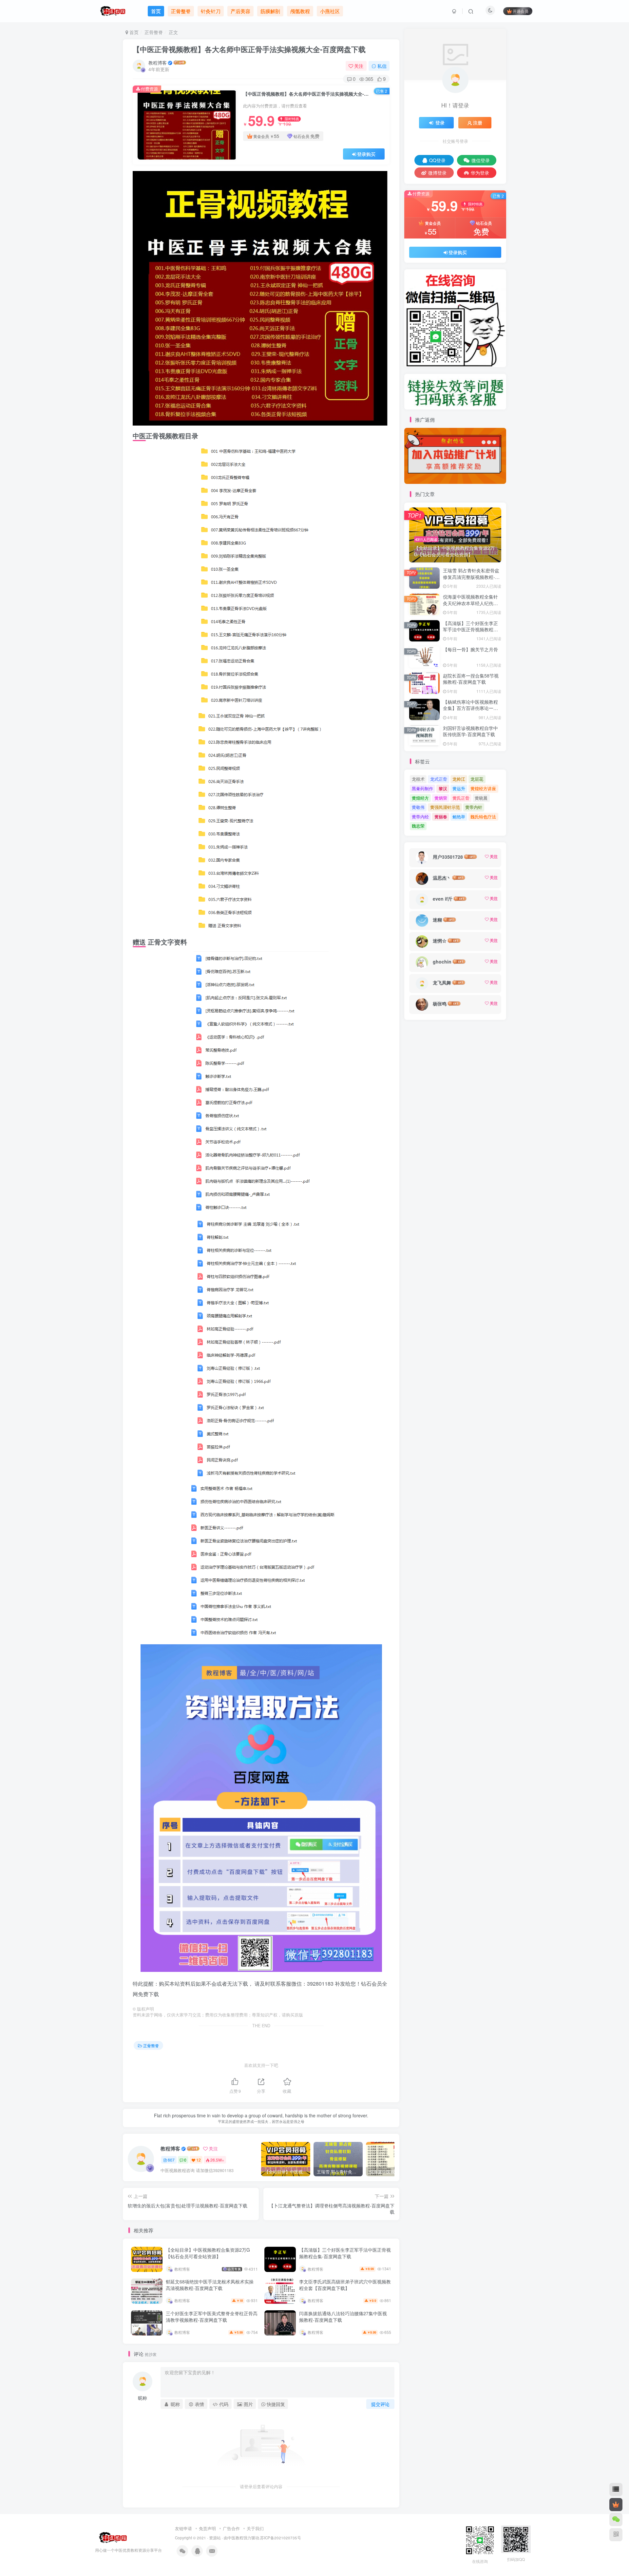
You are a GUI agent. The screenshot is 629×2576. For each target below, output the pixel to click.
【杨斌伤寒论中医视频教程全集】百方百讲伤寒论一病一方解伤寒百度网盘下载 (470, 708)
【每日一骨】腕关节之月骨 (470, 649)
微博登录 (437, 173)
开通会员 (521, 11)
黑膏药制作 (422, 788)
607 (171, 2160)
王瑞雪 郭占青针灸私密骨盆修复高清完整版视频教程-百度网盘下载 (471, 577)
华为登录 (480, 173)
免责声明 (207, 2528)
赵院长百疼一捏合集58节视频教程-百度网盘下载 (471, 679)
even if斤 (443, 899)
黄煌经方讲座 (483, 788)
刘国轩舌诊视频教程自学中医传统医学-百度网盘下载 (470, 731)
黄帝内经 (420, 817)
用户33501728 (448, 857)
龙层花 (477, 779)
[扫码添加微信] (616, 2520)
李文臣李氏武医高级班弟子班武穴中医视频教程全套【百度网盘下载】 (345, 2285)
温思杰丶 (442, 878)
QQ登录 (437, 160)
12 (199, 2160)
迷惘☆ (440, 941)
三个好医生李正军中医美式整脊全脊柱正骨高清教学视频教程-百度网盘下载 (212, 2317)
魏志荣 (418, 826)
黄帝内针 (474, 807)
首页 (133, 32)
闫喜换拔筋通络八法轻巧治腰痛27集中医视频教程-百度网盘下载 (343, 2317)
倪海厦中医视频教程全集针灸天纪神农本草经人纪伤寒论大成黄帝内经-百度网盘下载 (471, 606)
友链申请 (183, 2528)
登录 (440, 123)
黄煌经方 (420, 798)
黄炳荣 (441, 798)
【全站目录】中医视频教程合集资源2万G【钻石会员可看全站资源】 (208, 2253)
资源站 (215, 2538)
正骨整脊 (154, 32)
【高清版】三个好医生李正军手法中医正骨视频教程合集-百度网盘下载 (345, 2253)
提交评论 (380, 2404)
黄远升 (459, 788)
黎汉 (443, 788)
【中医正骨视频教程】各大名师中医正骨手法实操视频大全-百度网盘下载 (249, 49)
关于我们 (255, 2528)
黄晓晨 (481, 798)
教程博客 (158, 63)
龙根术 (418, 779)
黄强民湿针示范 (445, 807)
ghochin (442, 962)
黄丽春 (441, 817)
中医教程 (236, 2538)
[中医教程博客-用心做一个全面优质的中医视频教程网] (112, 2537)
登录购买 (366, 154)
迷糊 (437, 920)
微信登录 (481, 160)
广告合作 (231, 2528)
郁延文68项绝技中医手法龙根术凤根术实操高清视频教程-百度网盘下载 (210, 2285)
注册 (478, 123)
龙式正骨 (439, 779)
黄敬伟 (418, 807)
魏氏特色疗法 (483, 817)
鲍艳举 (459, 817)
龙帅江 (459, 779)
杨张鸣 (440, 1003)
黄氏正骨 (461, 798)
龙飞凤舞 (442, 983)
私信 (382, 66)
